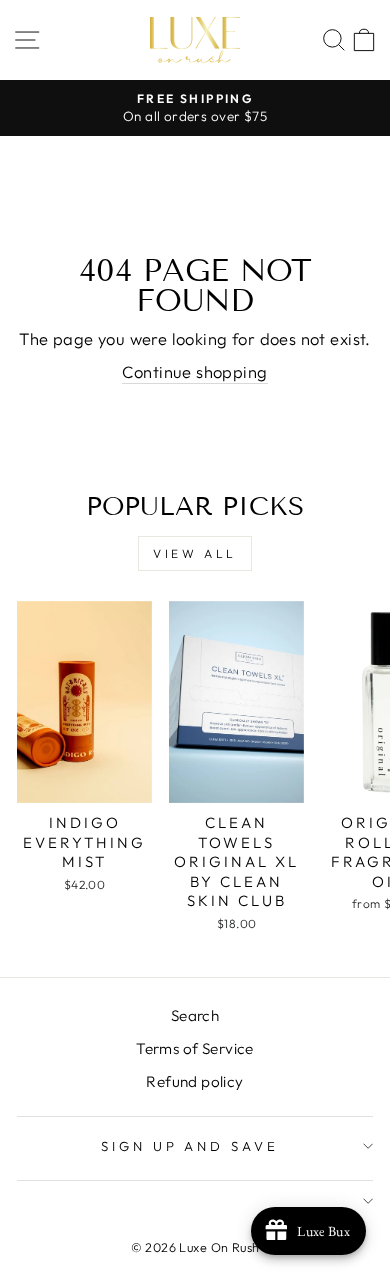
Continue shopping (194, 371)
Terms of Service (195, 1048)
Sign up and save (190, 1146)
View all (195, 553)
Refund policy (194, 1081)
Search (195, 1015)
